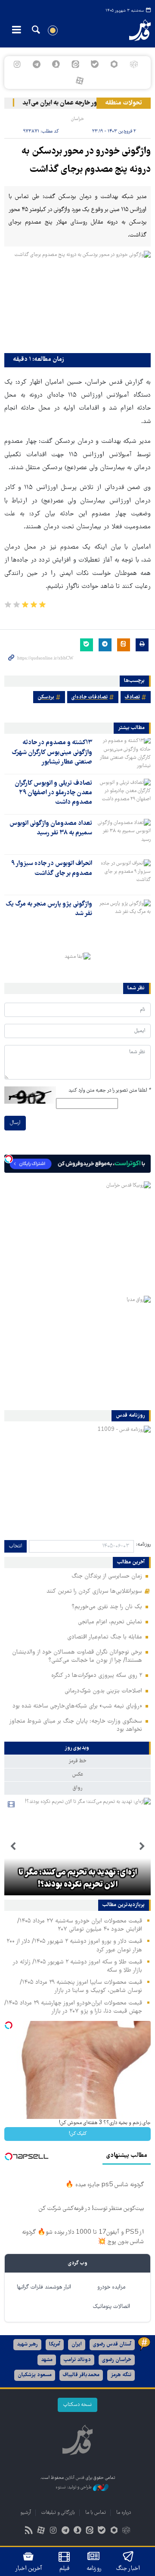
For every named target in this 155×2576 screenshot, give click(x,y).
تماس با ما (96, 2513)
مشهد (47, 2360)
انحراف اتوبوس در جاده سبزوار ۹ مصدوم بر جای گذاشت (52, 868)
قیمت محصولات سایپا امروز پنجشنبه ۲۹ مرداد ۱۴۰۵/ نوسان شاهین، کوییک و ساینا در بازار (81, 1987)
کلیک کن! (78, 2134)
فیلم (64, 2569)
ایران (77, 2344)
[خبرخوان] (29, 2531)
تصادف (132, 697)
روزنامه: (143, 1545)
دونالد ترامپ (77, 2360)
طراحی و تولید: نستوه (74, 2487)
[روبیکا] (134, 64)
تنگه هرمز (121, 2375)
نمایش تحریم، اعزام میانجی (110, 1622)
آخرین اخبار (29, 2569)
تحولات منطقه (124, 103)
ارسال (15, 1123)
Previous (142, 1847)
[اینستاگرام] (17, 64)
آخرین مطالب (131, 1563)
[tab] (77, 1748)
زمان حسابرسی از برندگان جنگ (107, 1576)
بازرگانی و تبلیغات (58, 2513)
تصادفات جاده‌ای (90, 697)
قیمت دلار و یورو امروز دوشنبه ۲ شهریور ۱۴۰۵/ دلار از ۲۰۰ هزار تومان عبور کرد (74, 1946)
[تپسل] (9, 1159)
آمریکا (55, 2344)
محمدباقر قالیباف (81, 2375)
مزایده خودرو (111, 2287)
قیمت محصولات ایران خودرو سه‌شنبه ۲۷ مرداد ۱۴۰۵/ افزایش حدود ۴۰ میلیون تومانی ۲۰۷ (80, 1925)
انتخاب (15, 1546)
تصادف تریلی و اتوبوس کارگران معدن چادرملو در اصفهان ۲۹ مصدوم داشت (53, 793)
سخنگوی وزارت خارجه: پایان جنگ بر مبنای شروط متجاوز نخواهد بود (76, 1725)
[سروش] (56, 64)
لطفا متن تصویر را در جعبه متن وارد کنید (110, 1091)
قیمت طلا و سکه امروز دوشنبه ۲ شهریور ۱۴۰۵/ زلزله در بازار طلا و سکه (77, 1966)
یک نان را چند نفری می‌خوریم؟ (107, 1607)
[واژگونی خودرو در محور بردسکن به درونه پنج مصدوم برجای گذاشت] (77, 300)
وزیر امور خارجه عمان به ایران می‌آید (75, 103)
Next (13, 1847)
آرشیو (26, 2513)
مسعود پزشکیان (35, 2375)
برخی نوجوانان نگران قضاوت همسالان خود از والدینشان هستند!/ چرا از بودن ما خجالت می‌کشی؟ (77, 1656)
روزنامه (94, 2569)
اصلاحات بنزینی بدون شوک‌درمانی (103, 1691)
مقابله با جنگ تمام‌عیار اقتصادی (105, 1637)
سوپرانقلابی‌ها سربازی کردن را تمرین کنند (94, 1591)
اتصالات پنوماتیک (112, 2307)
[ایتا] (75, 64)
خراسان (77, 119)
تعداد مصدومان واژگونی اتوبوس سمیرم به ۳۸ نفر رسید (51, 828)
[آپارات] (79, 81)
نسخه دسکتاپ (77, 2405)
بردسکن (46, 697)
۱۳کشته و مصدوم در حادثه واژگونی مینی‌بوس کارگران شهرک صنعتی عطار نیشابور (52, 753)
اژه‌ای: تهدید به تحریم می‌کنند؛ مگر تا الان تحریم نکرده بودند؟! (78, 1879)
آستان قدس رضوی (112, 2344)
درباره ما (124, 2513)
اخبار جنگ (128, 2569)
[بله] (95, 64)
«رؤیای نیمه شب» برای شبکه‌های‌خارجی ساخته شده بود (77, 1706)
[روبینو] (114, 64)
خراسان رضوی (117, 2360)
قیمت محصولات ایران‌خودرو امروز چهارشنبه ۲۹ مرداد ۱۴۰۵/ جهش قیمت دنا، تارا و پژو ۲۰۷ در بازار (73, 2007)
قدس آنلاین (136, 30)
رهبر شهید (27, 2344)
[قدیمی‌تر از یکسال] (123, 753)
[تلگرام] (36, 64)
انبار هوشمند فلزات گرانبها (44, 2287)
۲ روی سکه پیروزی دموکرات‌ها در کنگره (97, 1676)
